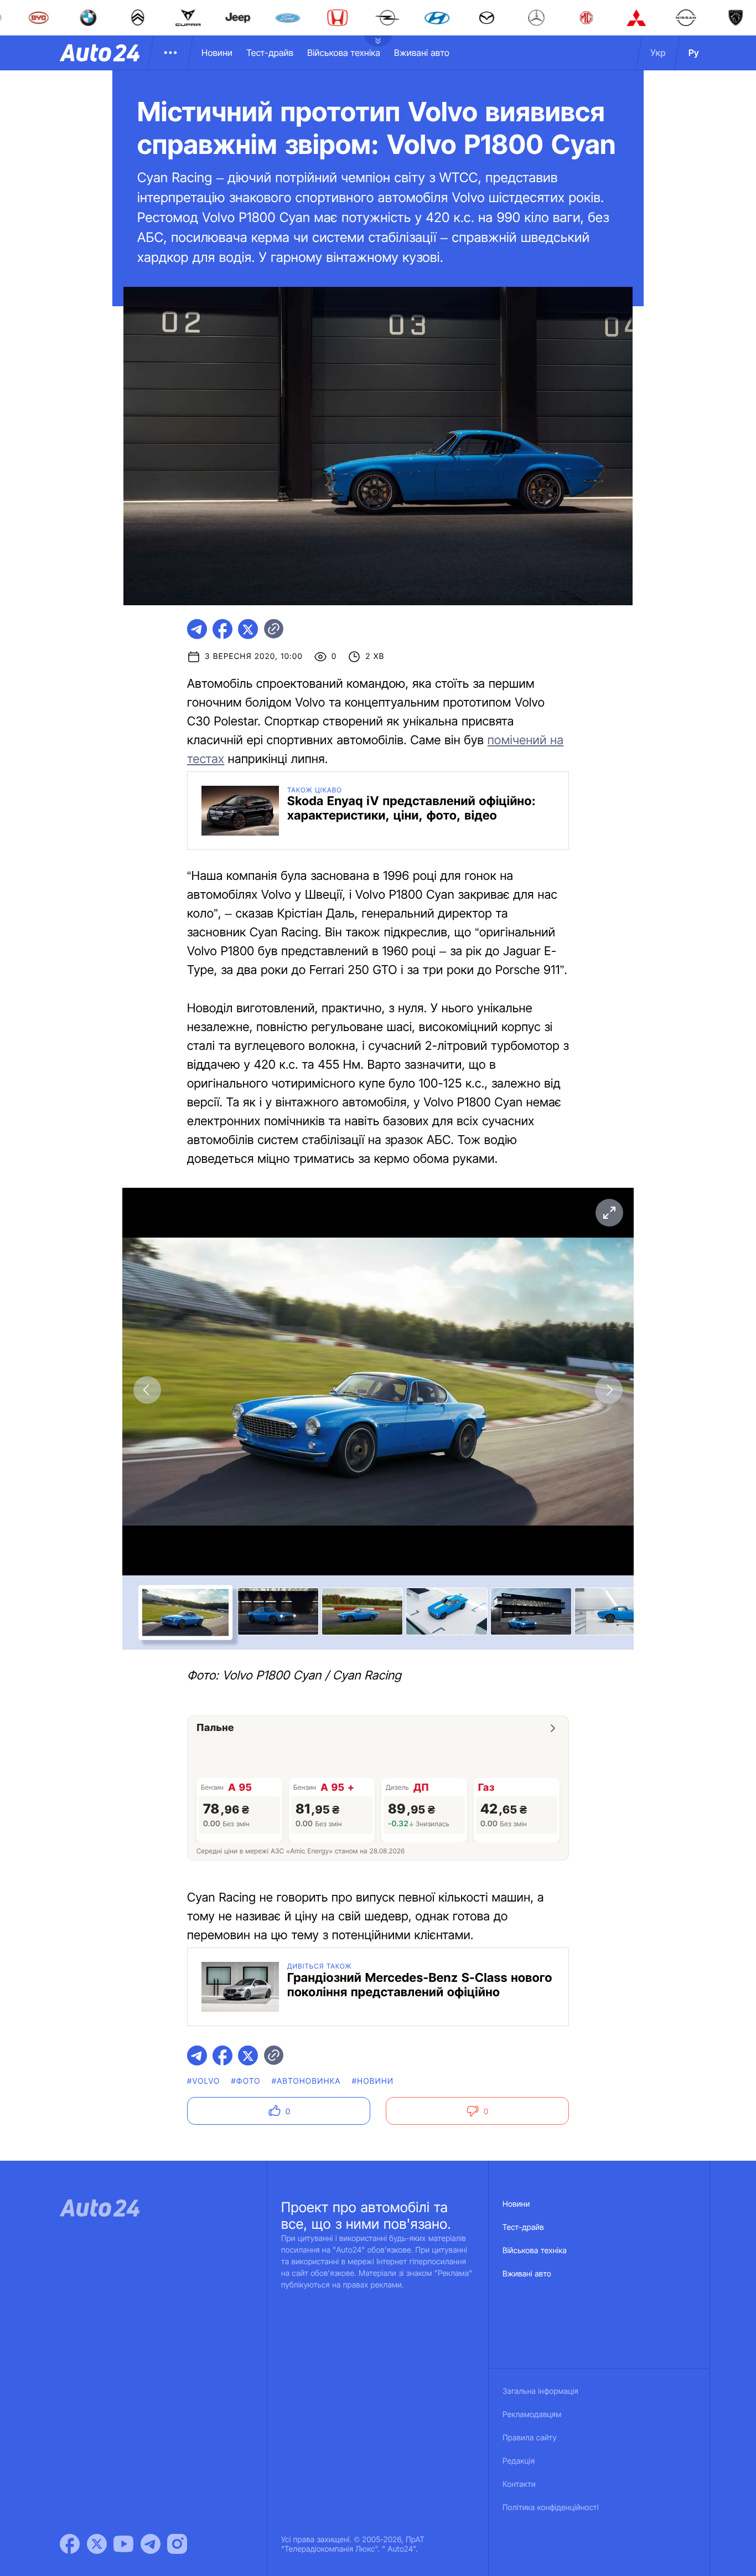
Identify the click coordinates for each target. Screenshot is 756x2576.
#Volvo (204, 2081)
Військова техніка (344, 53)
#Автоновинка (306, 2081)
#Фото (246, 2081)
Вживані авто (422, 53)
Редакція (519, 2461)
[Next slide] (609, 1390)
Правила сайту (530, 2438)
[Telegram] (151, 2544)
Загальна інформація (540, 2391)
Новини (217, 53)
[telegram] (197, 629)
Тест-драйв (270, 53)
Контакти (519, 2484)
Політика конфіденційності (551, 2508)
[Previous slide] (147, 1390)
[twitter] (248, 629)
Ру (694, 53)
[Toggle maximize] (609, 1213)
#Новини (373, 2081)
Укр (658, 53)
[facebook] (222, 629)
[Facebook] (70, 2544)
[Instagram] (177, 2544)
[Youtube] (123, 2544)
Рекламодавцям (532, 2415)
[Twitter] (97, 2544)
